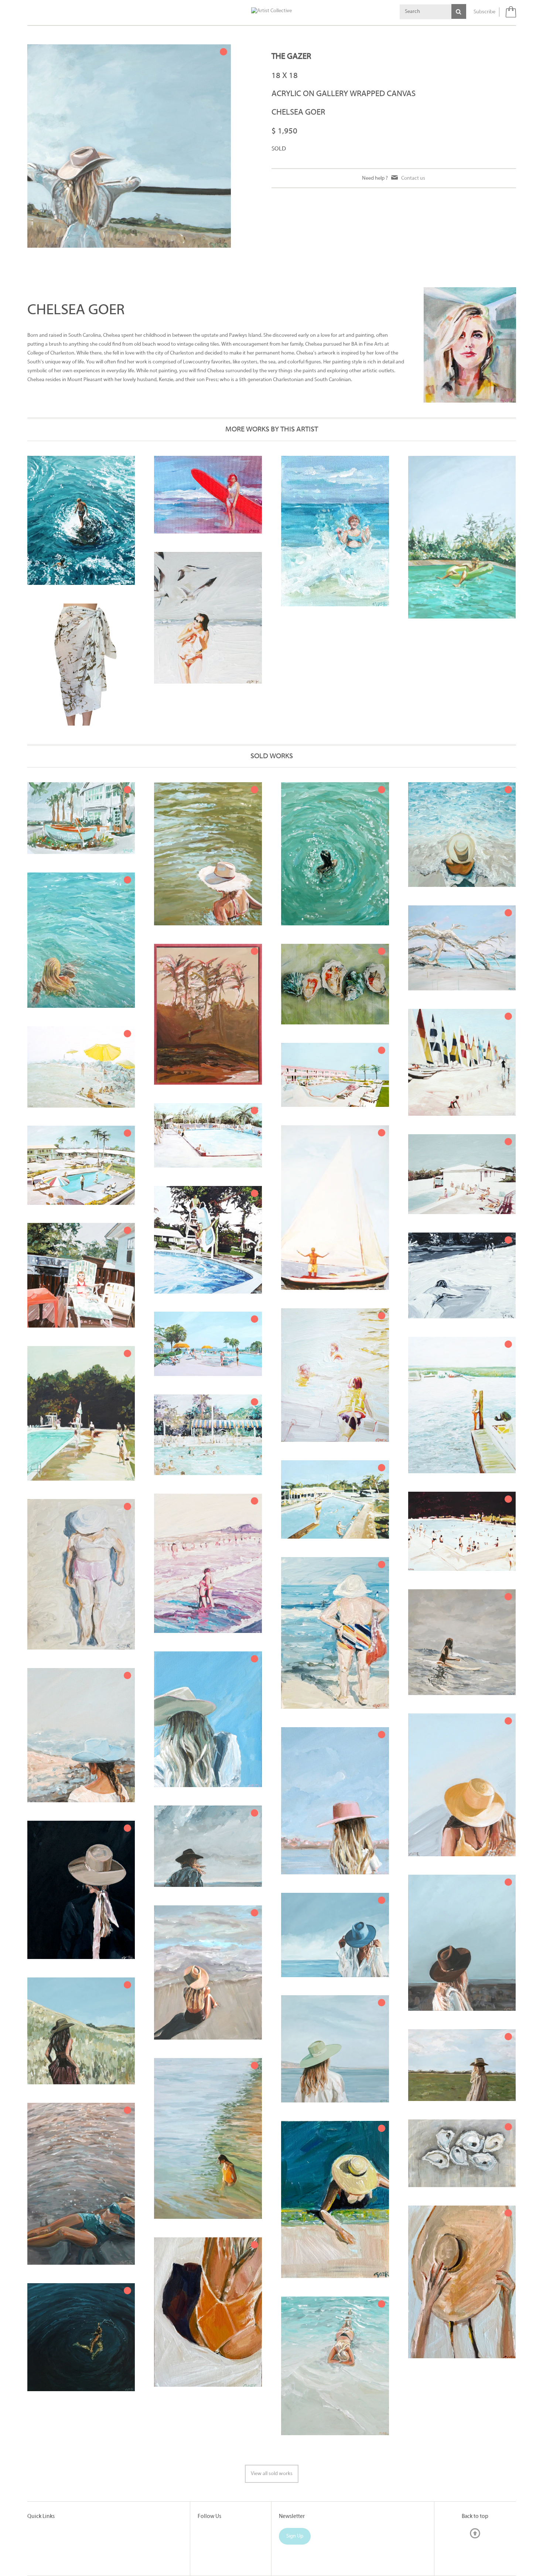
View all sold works (272, 2474)
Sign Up (295, 2536)
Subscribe (484, 12)
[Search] (459, 11)
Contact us (413, 178)
